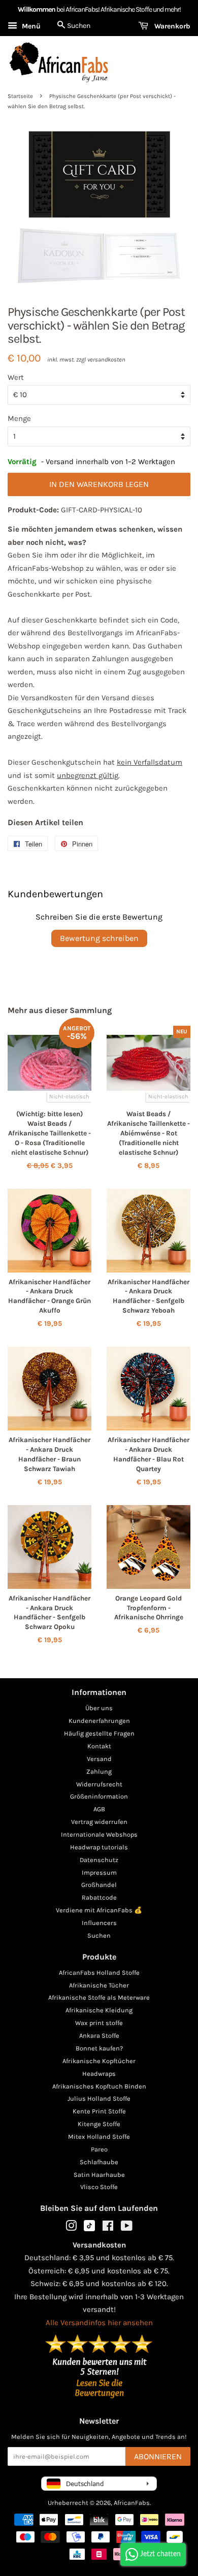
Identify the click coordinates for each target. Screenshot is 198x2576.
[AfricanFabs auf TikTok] (89, 2229)
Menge (19, 418)
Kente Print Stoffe (99, 2111)
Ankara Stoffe (99, 2035)
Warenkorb (171, 26)
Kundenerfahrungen (99, 1721)
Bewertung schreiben (99, 938)
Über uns (99, 1708)
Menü (30, 26)
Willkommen (37, 9)
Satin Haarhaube (99, 2175)
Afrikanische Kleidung (99, 2010)
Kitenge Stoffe (99, 2124)
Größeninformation (99, 1796)
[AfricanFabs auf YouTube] (127, 2228)
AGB (99, 1809)
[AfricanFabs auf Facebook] (108, 2228)
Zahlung (99, 1771)
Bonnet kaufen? (99, 2048)
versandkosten (106, 360)
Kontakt (99, 1746)
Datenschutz (99, 1860)
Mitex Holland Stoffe (99, 2137)
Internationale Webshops (99, 1834)
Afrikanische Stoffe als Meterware (99, 1997)
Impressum (99, 1872)
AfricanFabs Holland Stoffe (99, 1972)
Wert (16, 377)
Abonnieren (158, 2456)
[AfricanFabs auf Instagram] (71, 2228)
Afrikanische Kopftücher (99, 2061)
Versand (99, 1759)
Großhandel (99, 1885)
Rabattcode (99, 1897)
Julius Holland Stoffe (99, 2098)
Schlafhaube (99, 2162)
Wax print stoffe (99, 2023)
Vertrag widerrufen (99, 1822)
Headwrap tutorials (99, 1847)
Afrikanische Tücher (99, 1985)
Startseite (20, 96)
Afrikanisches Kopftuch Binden (99, 2086)
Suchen (99, 1935)
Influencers (99, 1923)
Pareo (99, 2149)
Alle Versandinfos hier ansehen (99, 2323)
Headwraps (99, 2074)
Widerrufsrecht (99, 1784)
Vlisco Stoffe (99, 2187)
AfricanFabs (132, 2503)
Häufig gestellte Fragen (99, 1733)
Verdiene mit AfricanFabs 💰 (99, 1910)
